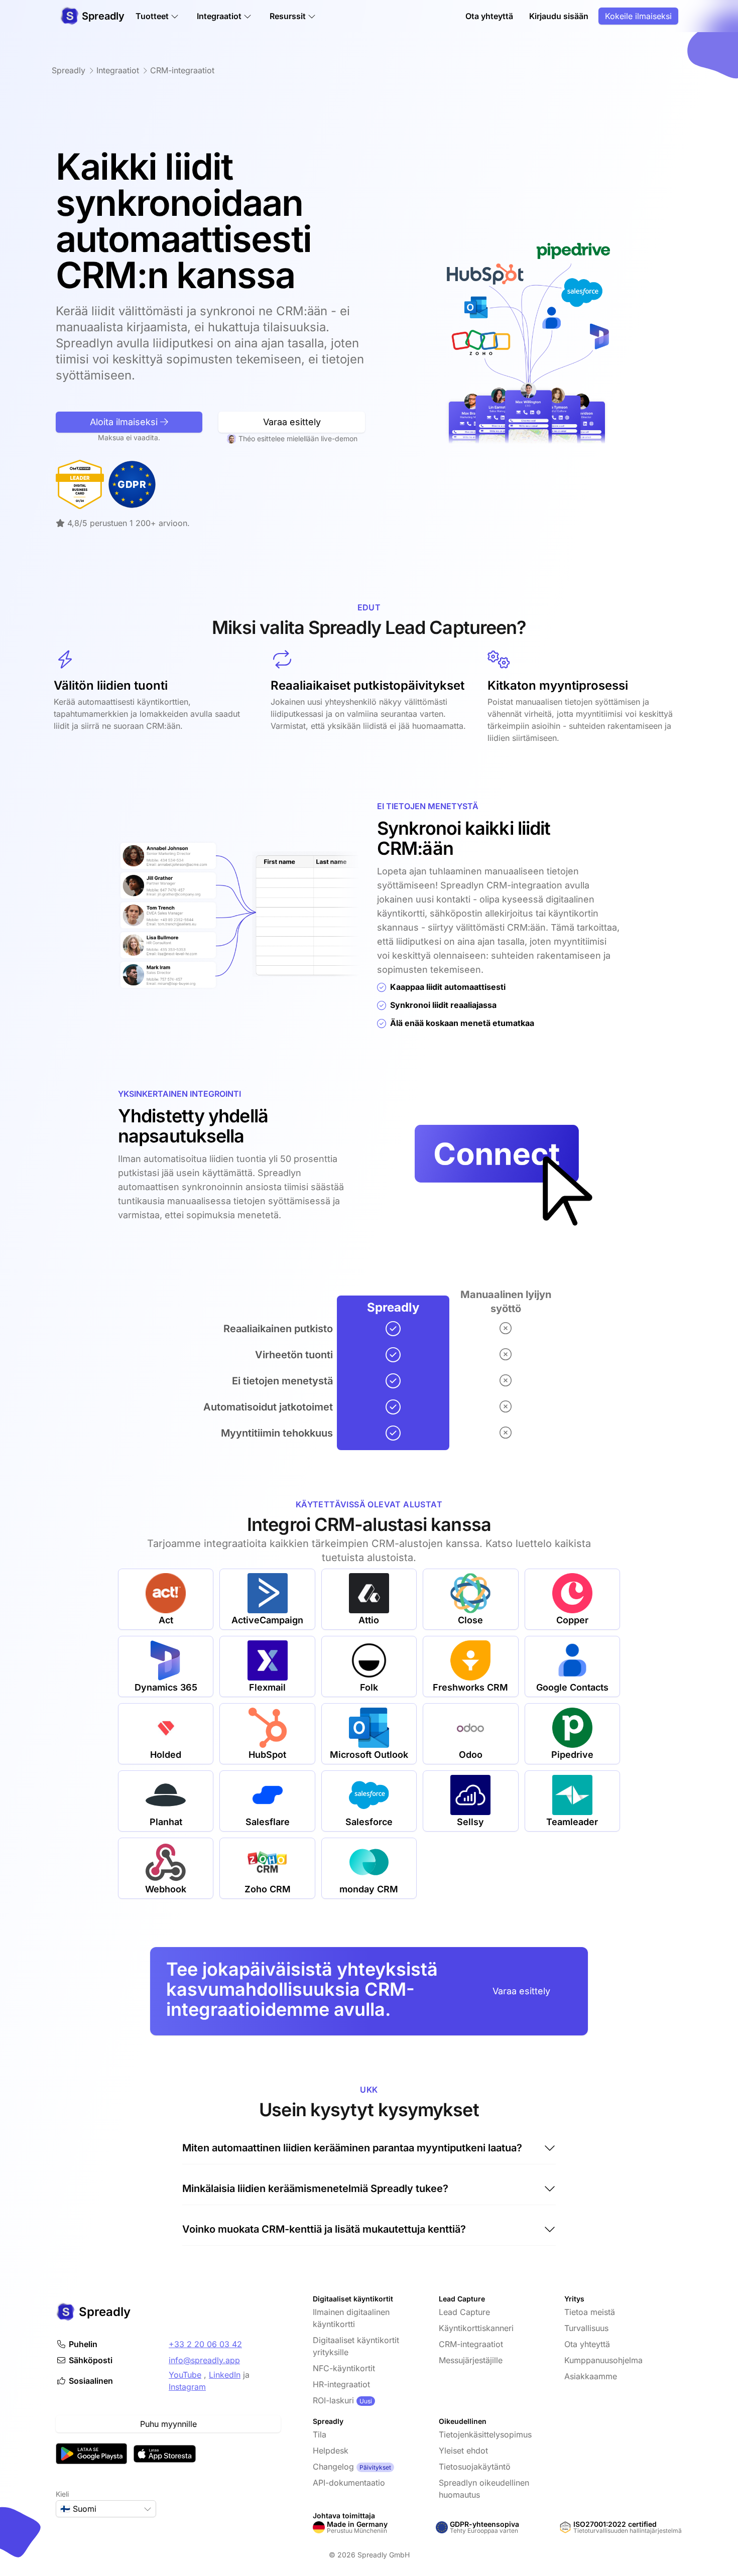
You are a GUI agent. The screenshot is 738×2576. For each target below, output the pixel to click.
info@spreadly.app (204, 2360)
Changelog (333, 2467)
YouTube (185, 2375)
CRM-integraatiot (471, 2344)
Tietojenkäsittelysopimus (485, 2434)
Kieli (62, 2494)
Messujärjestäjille (471, 2360)
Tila (320, 2434)
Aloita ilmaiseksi (125, 422)
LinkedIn (225, 2375)
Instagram (187, 2387)
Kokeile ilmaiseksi (638, 16)
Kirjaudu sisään (559, 16)
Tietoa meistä (590, 2312)
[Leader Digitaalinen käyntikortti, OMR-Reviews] (80, 484)
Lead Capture (464, 2312)
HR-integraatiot (341, 2384)
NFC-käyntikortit (344, 2368)
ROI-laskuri (333, 2400)
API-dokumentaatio (349, 2483)
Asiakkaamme (591, 2376)
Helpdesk (331, 2451)
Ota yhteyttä (489, 16)
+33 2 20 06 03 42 (205, 2344)
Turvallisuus (586, 2328)
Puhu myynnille (168, 2424)
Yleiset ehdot (463, 2451)
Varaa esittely (292, 422)
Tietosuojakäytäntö (475, 2467)
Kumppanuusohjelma (603, 2360)
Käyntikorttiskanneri (476, 2328)
